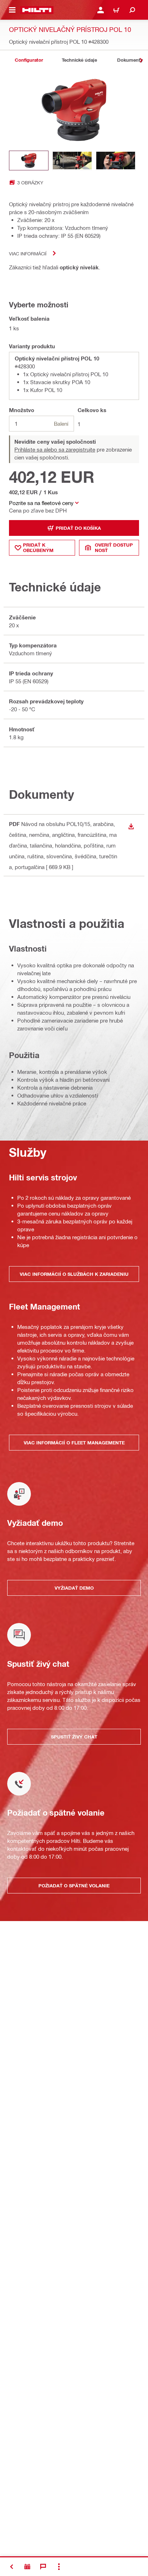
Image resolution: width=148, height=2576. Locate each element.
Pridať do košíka (78, 528)
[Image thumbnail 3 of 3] (116, 161)
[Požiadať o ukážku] (27, 2567)
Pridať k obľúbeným (38, 548)
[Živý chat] (43, 2567)
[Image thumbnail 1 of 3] (29, 161)
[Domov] (37, 10)
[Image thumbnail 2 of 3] (72, 161)
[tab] (29, 60)
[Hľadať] (132, 10)
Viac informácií (28, 253)
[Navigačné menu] (12, 10)
